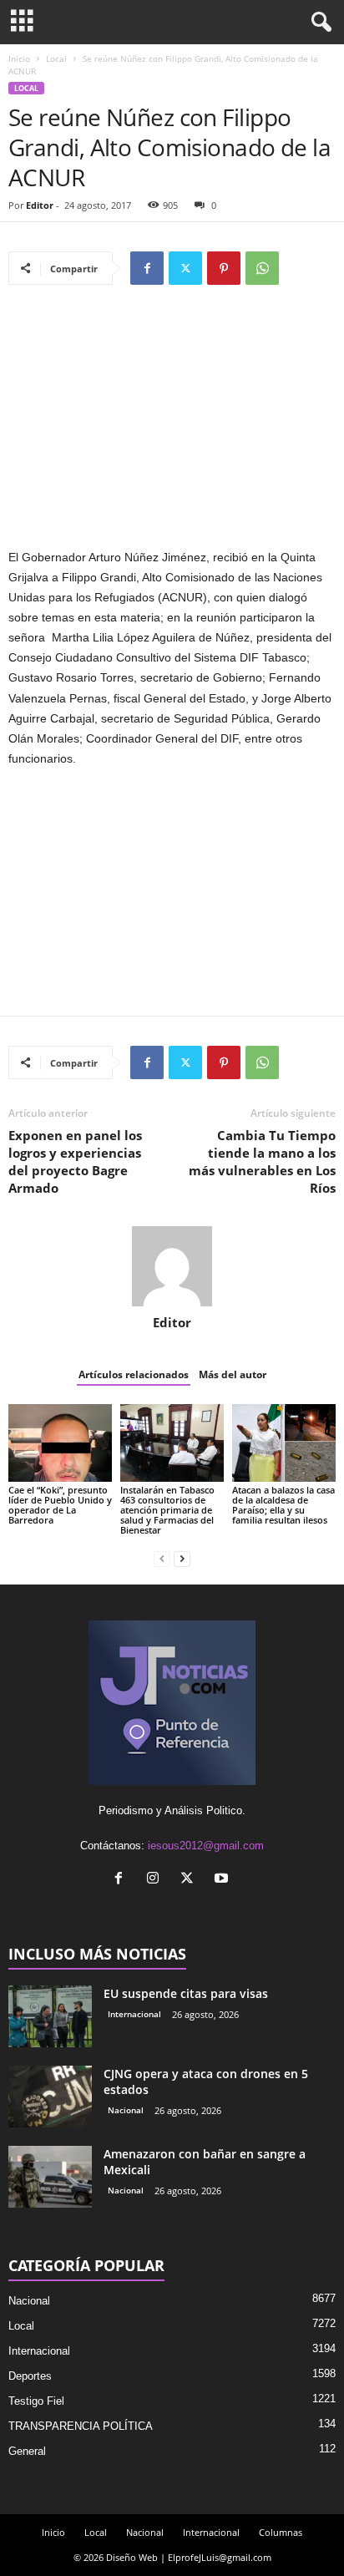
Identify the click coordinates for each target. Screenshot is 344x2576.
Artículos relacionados (134, 1374)
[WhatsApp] (262, 268)
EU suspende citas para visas (186, 1993)
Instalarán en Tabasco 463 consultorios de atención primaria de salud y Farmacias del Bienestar (167, 1510)
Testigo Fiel (36, 2401)
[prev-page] (162, 1558)
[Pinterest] (224, 268)
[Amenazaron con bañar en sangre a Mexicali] (50, 2177)
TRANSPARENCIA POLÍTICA (81, 2426)
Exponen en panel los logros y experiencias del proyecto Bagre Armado (75, 1161)
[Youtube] (223, 1880)
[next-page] (182, 1558)
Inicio (19, 58)
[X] (185, 268)
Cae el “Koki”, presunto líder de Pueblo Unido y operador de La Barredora (60, 1505)
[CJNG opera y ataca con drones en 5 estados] (50, 2097)
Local (56, 58)
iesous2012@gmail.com (206, 1846)
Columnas (281, 2532)
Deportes (30, 2376)
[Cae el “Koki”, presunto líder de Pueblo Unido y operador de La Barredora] (60, 1443)
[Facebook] (147, 268)
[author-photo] (172, 1266)
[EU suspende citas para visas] (50, 2017)
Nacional (126, 2110)
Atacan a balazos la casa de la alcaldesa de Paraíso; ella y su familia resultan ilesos (283, 1505)
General (27, 2451)
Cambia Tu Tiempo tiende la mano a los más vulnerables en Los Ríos (262, 1161)
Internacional (134, 2014)
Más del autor (233, 1374)
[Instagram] (157, 1880)
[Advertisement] (172, 424)
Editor (40, 205)
